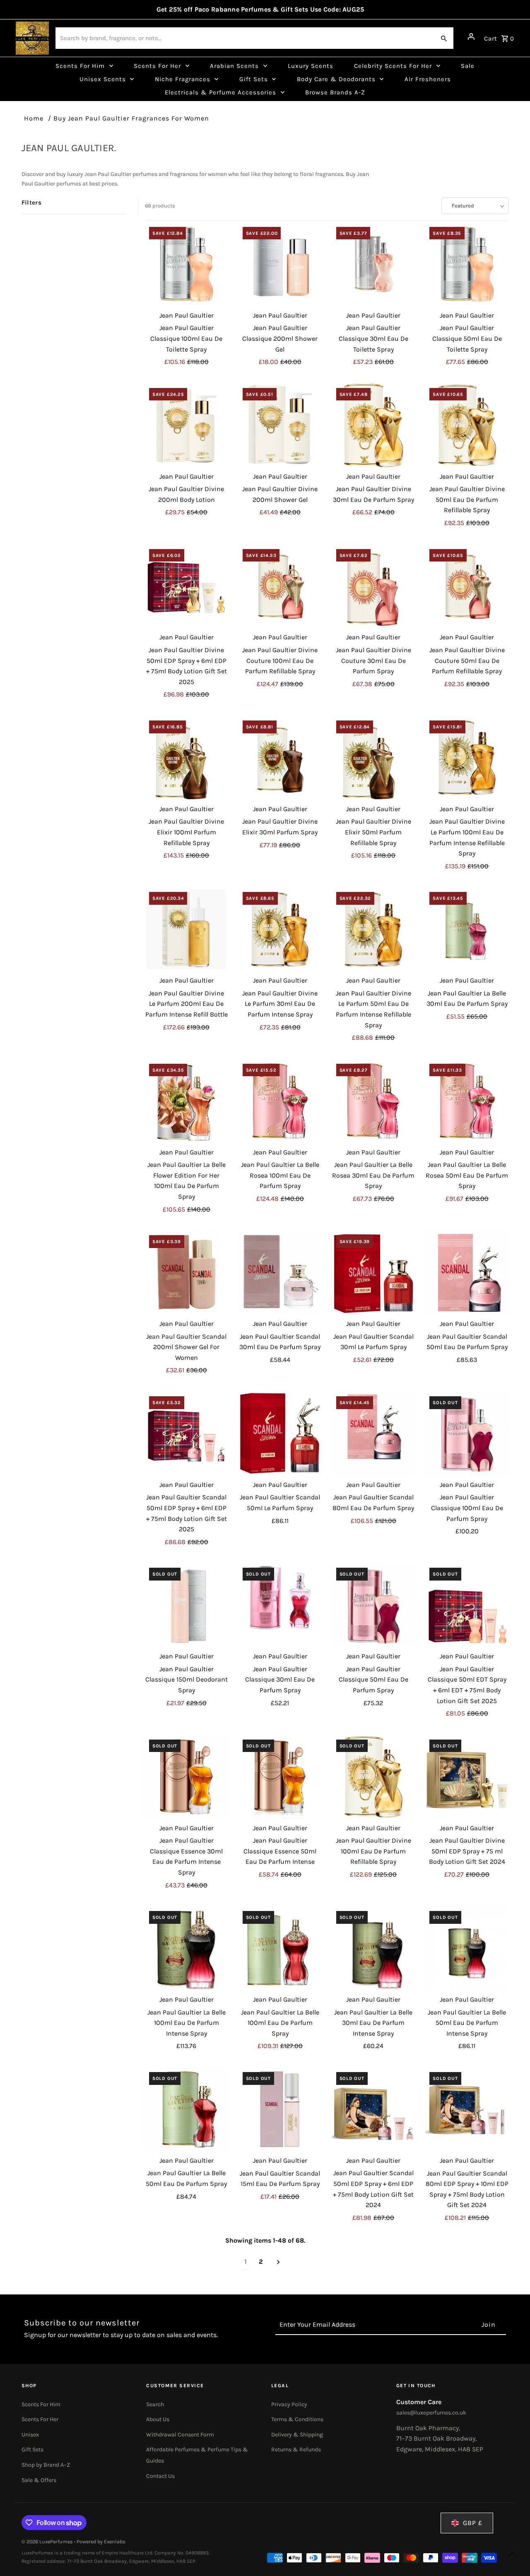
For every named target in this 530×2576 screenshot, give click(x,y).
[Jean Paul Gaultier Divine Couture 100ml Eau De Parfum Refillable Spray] (280, 587)
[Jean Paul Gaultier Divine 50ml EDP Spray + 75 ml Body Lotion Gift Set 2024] (467, 1777)
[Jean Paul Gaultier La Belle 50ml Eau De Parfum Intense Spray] (467, 1948)
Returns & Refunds (296, 2449)
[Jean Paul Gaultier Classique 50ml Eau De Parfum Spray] (374, 1605)
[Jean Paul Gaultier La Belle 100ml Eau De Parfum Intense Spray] (187, 1948)
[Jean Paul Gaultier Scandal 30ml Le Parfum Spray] (374, 1273)
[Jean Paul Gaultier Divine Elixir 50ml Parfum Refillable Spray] (374, 758)
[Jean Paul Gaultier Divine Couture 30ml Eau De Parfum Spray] (374, 587)
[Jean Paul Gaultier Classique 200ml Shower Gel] (280, 264)
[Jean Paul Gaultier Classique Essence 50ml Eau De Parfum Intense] (280, 1777)
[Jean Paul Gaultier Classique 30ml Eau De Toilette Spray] (374, 264)
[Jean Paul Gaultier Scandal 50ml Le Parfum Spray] (280, 1434)
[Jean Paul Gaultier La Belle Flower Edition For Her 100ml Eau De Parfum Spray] (187, 1101)
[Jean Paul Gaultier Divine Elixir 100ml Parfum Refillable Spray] (187, 758)
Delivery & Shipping (297, 2435)
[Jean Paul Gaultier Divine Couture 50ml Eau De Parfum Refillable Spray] (467, 587)
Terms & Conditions (297, 2419)
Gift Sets (33, 2449)
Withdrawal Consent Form (180, 2435)
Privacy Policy (289, 2404)
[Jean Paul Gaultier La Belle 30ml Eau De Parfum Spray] (467, 929)
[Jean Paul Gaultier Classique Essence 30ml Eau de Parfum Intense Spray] (187, 1777)
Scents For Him (41, 2404)
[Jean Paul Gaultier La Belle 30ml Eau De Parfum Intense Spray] (374, 1948)
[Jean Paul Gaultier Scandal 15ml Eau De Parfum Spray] (280, 2110)
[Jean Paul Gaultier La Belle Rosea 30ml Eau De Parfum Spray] (374, 1101)
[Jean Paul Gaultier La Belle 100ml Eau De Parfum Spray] (280, 1948)
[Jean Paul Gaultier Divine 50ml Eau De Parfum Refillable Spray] (467, 425)
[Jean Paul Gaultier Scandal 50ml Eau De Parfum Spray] (467, 1273)
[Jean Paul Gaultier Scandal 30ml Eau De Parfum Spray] (280, 1273)
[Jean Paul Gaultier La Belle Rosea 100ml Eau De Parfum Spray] (280, 1101)
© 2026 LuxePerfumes (48, 2542)
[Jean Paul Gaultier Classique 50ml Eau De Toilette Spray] (467, 264)
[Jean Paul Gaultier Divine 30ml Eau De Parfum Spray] (374, 425)
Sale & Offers (39, 2480)
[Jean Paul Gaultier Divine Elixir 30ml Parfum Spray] (280, 758)
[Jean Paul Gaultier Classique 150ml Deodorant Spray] (187, 1605)
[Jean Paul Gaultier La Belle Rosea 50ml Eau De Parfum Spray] (467, 1101)
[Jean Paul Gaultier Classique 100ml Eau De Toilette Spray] (187, 264)
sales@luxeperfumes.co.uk (431, 2413)
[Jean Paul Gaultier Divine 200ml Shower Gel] (280, 425)
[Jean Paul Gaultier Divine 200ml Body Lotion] (187, 425)
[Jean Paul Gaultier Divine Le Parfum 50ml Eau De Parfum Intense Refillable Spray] (374, 929)
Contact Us (160, 2476)
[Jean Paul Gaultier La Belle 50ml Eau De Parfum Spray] (187, 2110)
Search (155, 2404)
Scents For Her (40, 2419)
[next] (278, 2262)
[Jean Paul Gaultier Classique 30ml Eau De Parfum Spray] (280, 1605)
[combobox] (245, 38)
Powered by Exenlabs (101, 2542)
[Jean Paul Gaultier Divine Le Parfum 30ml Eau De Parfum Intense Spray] (280, 929)
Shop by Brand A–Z (46, 2465)
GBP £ (473, 2523)
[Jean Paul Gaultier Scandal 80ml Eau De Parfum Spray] (374, 1434)
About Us (158, 2419)
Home (34, 118)
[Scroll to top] (512, 2554)
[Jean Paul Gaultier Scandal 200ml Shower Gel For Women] (187, 1273)
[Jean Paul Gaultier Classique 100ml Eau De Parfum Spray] (467, 1434)
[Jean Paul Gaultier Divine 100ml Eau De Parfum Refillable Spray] (374, 1777)
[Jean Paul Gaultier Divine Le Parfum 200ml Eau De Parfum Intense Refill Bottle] (187, 929)
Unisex (30, 2435)
